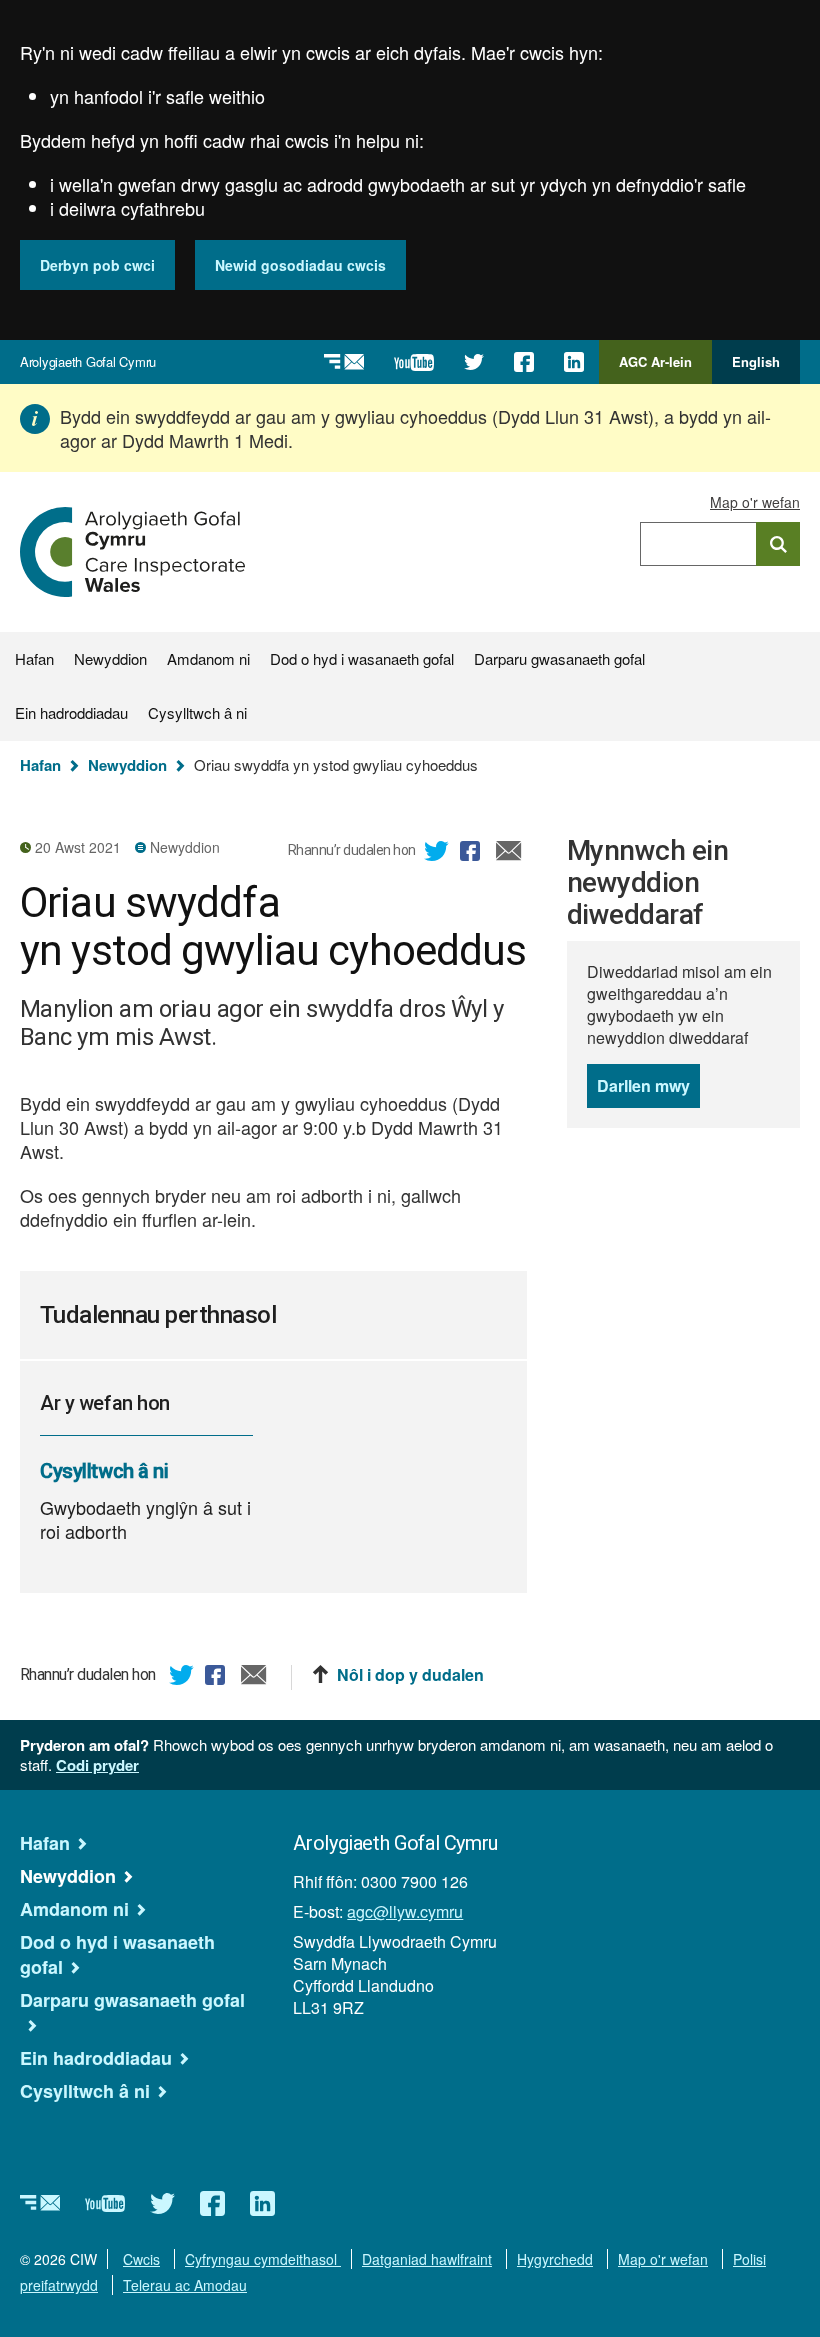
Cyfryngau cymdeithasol (263, 2259)
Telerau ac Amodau (185, 2285)
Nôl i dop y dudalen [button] (410, 1675)
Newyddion (110, 658)
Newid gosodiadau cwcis (300, 265)
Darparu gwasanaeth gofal (559, 658)
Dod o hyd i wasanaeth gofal (362, 658)
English (756, 361)
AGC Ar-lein (661, 368)
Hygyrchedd (555, 2259)
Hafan (34, 658)
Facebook (473, 854)
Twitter (437, 854)
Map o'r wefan (755, 502)
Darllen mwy (648, 1091)
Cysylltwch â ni (197, 712)
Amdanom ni (208, 658)
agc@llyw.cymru (405, 1911)
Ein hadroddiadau (71, 712)
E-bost (509, 854)
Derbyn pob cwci (97, 265)
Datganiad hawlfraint (427, 2259)
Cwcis (141, 2259)
